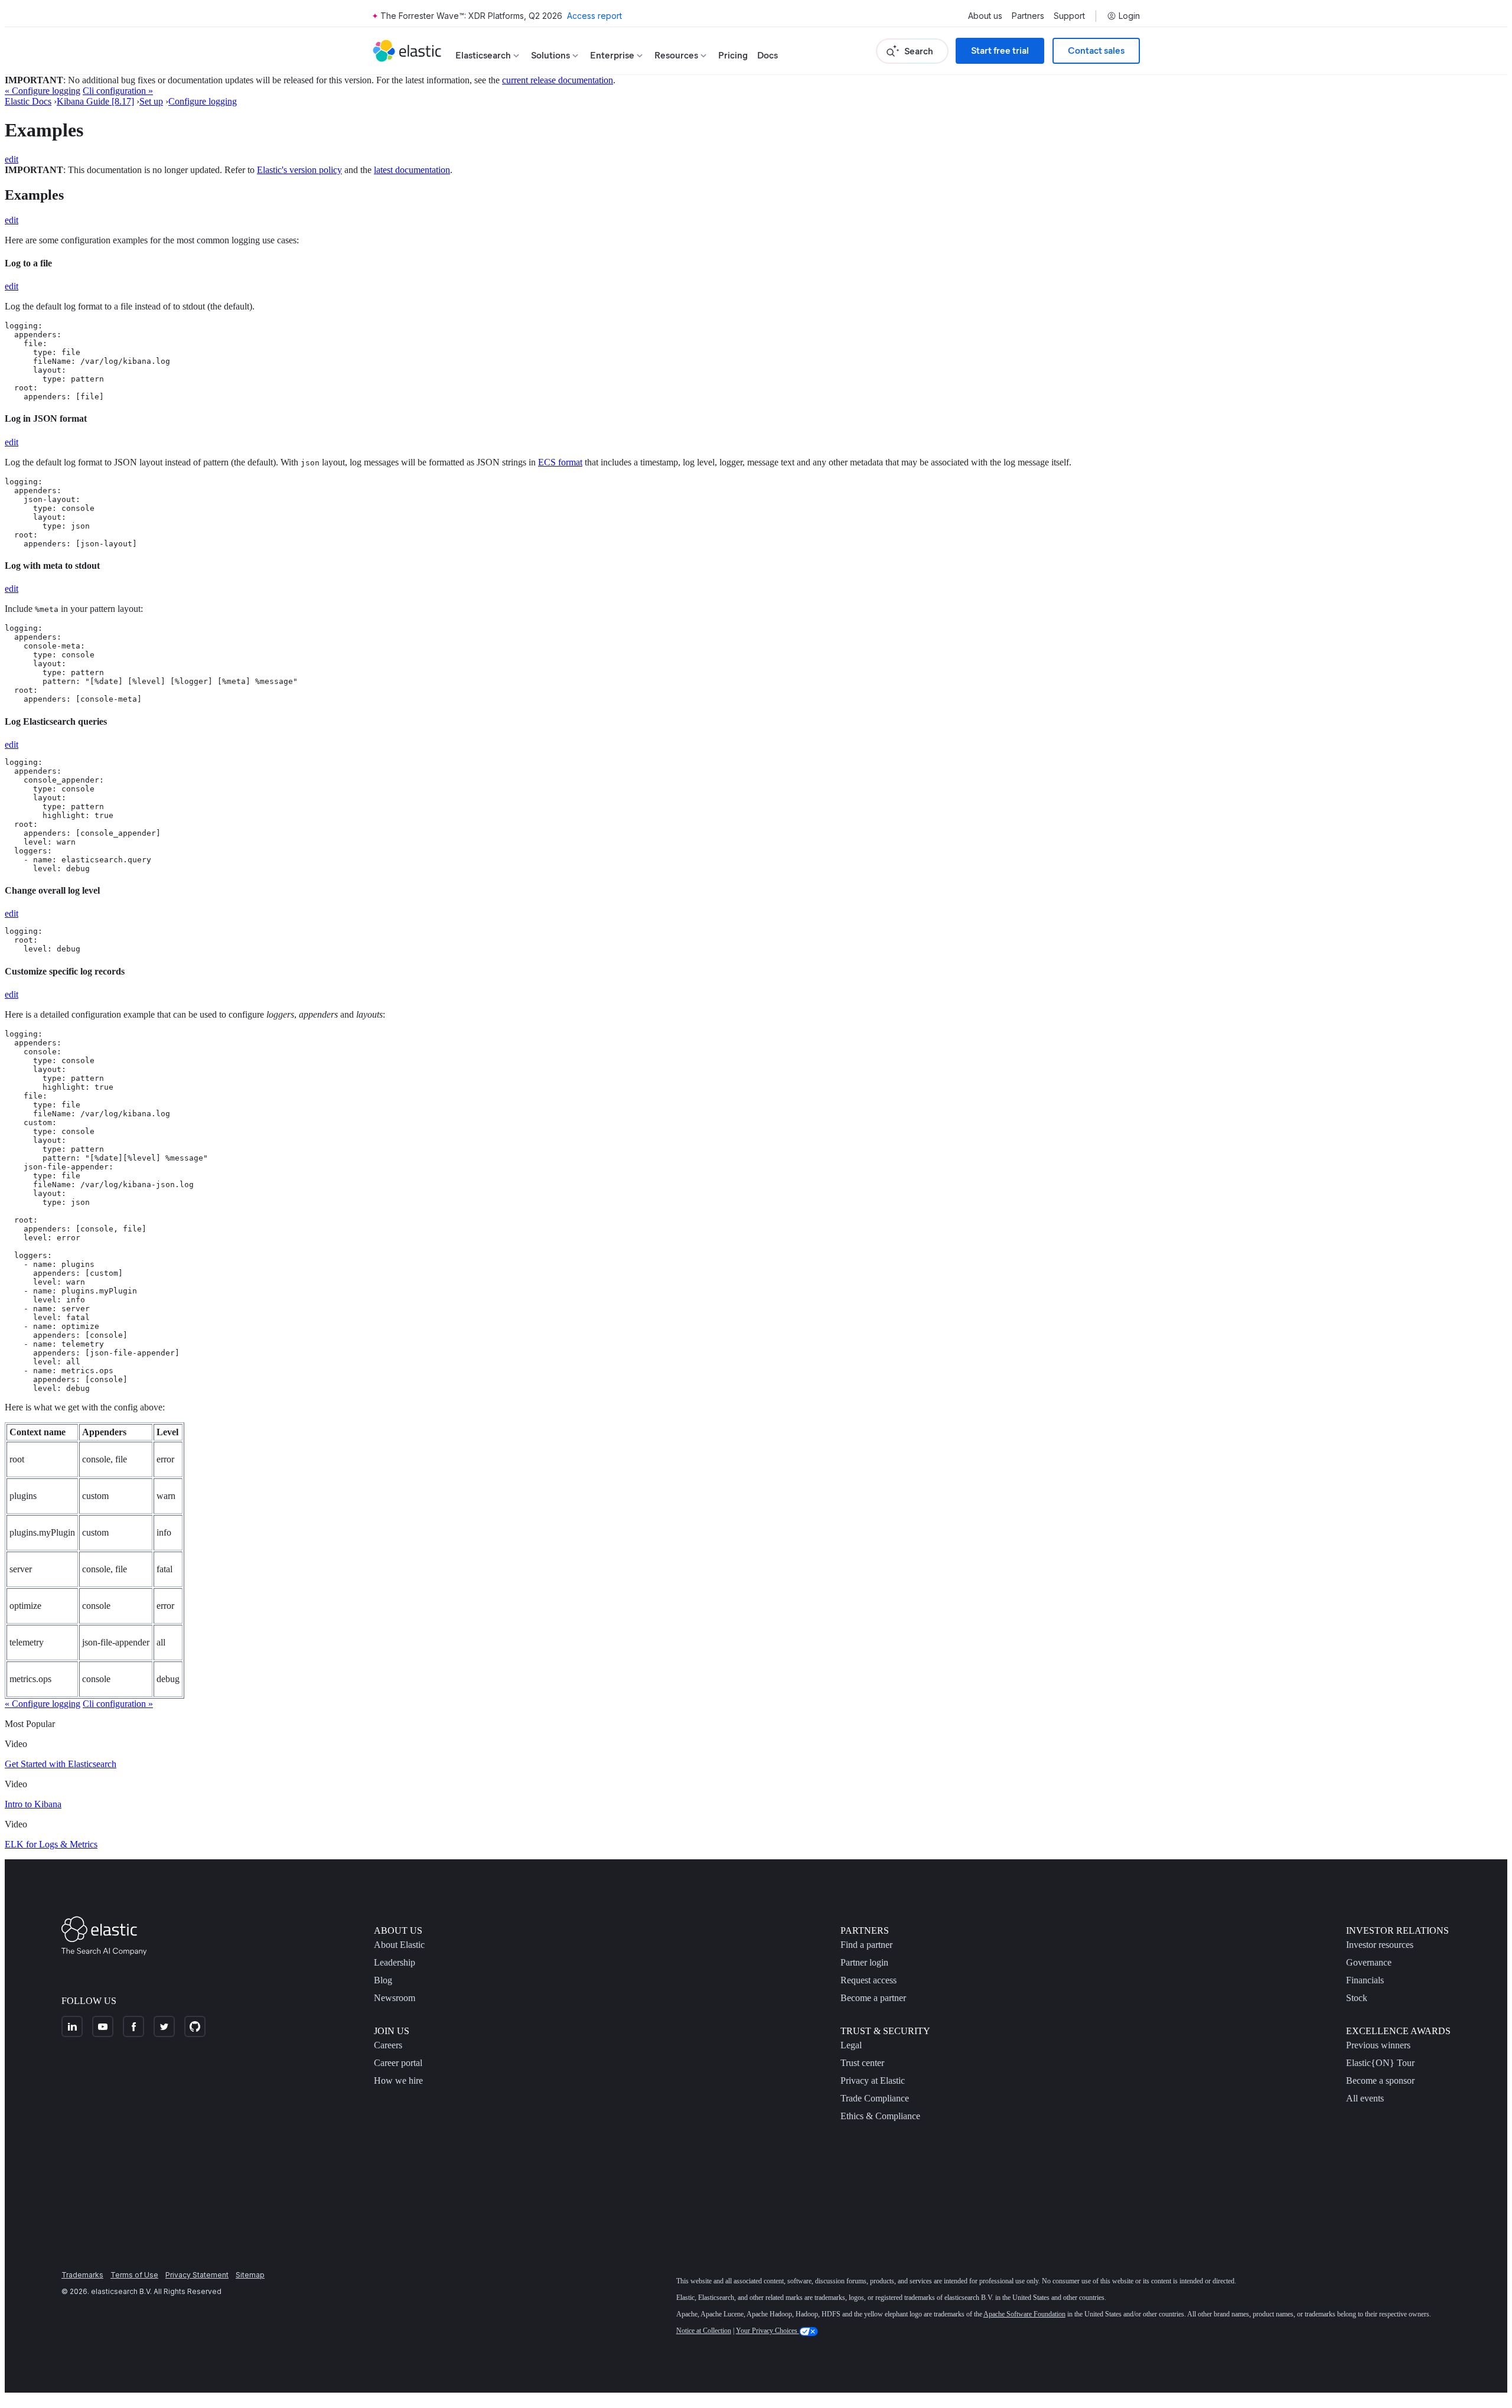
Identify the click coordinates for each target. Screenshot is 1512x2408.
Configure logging (203, 101)
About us (985, 16)
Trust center (862, 2063)
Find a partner (866, 1945)
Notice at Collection (704, 2331)
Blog (383, 1980)
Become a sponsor (1380, 2080)
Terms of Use (134, 2275)
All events (1365, 2098)
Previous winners (1378, 2045)
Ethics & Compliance (880, 2116)
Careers (388, 2045)
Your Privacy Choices (768, 2331)
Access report (594, 16)
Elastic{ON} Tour (1380, 2063)
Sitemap (250, 2275)
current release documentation (558, 80)
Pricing (733, 55)
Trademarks (82, 2275)
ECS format (560, 462)
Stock (1357, 1998)
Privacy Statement (197, 2275)
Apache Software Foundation (1024, 2314)
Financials (1365, 1980)
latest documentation (412, 170)
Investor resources (1380, 1945)
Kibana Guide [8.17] (95, 101)
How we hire (398, 2080)
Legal (851, 2045)
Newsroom (395, 1998)
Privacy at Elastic (873, 2080)
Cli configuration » (118, 91)
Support (1069, 16)
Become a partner (873, 1998)
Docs (768, 55)
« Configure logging (43, 91)
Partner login (864, 1962)
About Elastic (399, 1945)
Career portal (398, 2063)
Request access (869, 1980)
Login (1129, 16)
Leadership (395, 1962)
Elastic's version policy (299, 170)
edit (12, 159)
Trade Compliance (875, 2098)
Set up (151, 101)
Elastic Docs (28, 101)
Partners (1028, 16)
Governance (1369, 1962)
